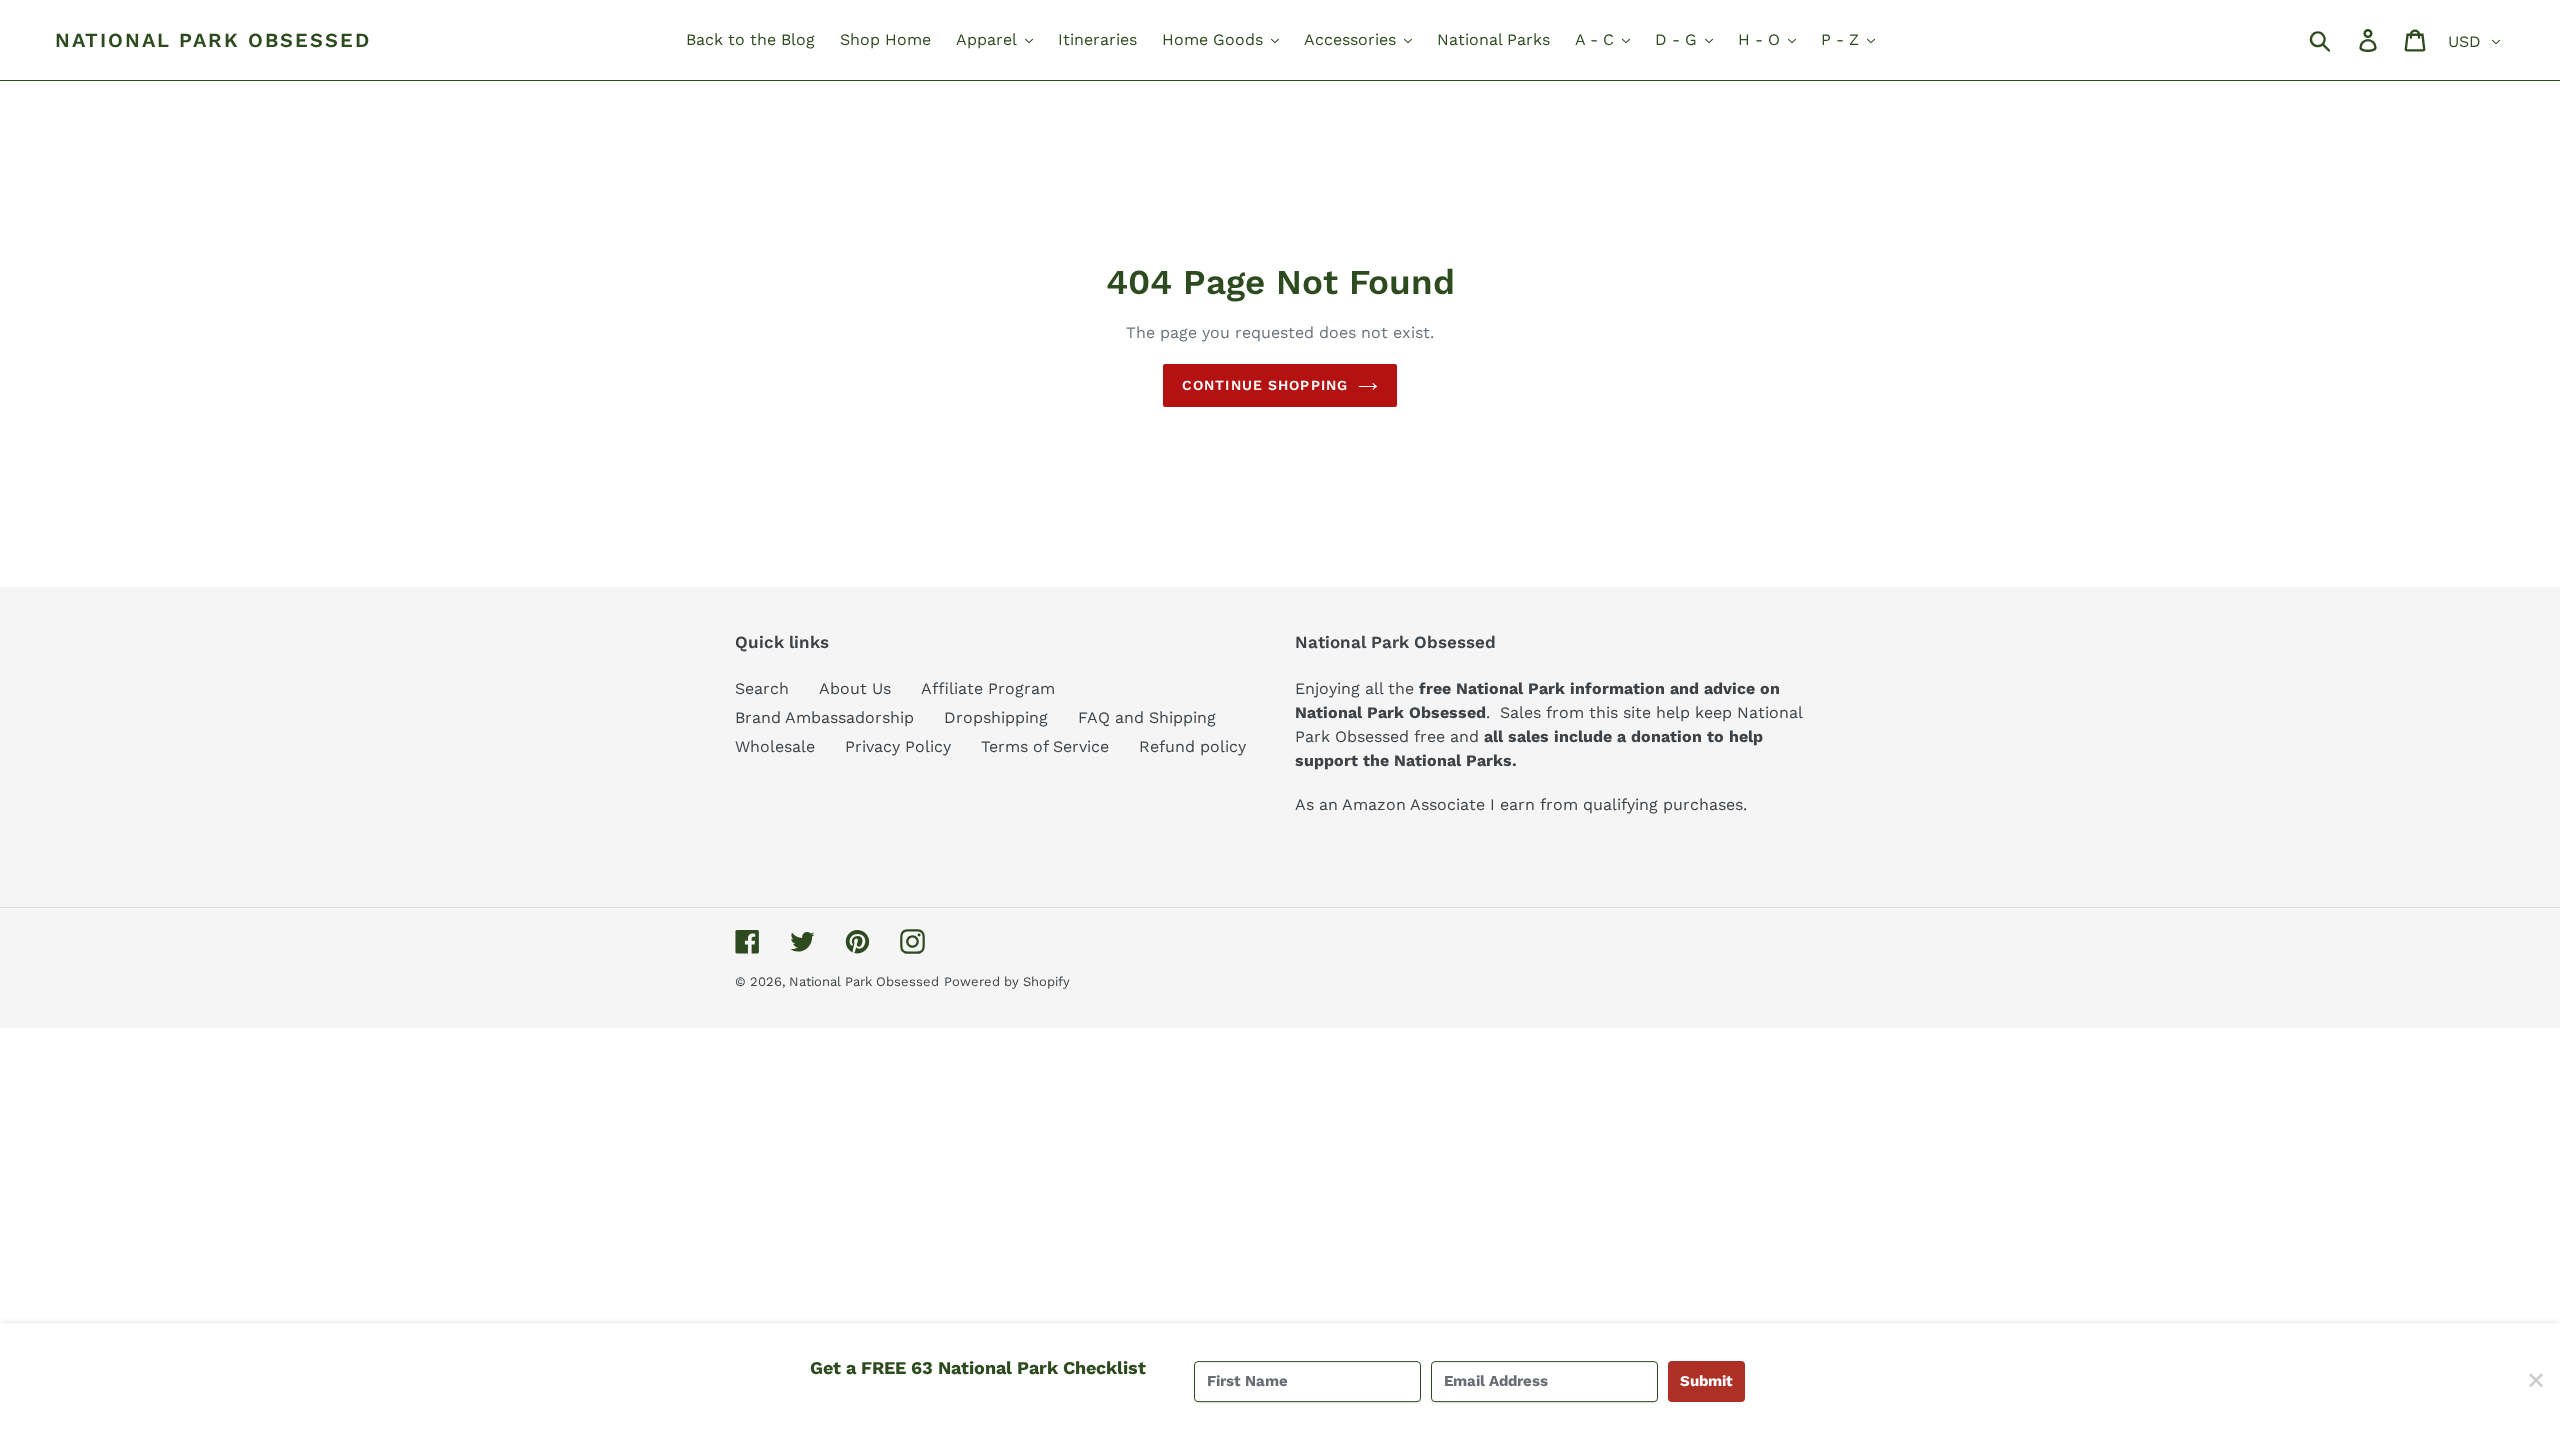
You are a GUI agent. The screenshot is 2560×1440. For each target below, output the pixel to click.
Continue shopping (1265, 385)
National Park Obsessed (213, 40)
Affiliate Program (988, 688)
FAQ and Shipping (1147, 717)
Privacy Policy (898, 746)
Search (762, 688)
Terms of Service (1045, 746)
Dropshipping (996, 717)
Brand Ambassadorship (824, 717)
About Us (855, 688)
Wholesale (775, 746)
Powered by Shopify (1007, 981)
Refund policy (1192, 746)
